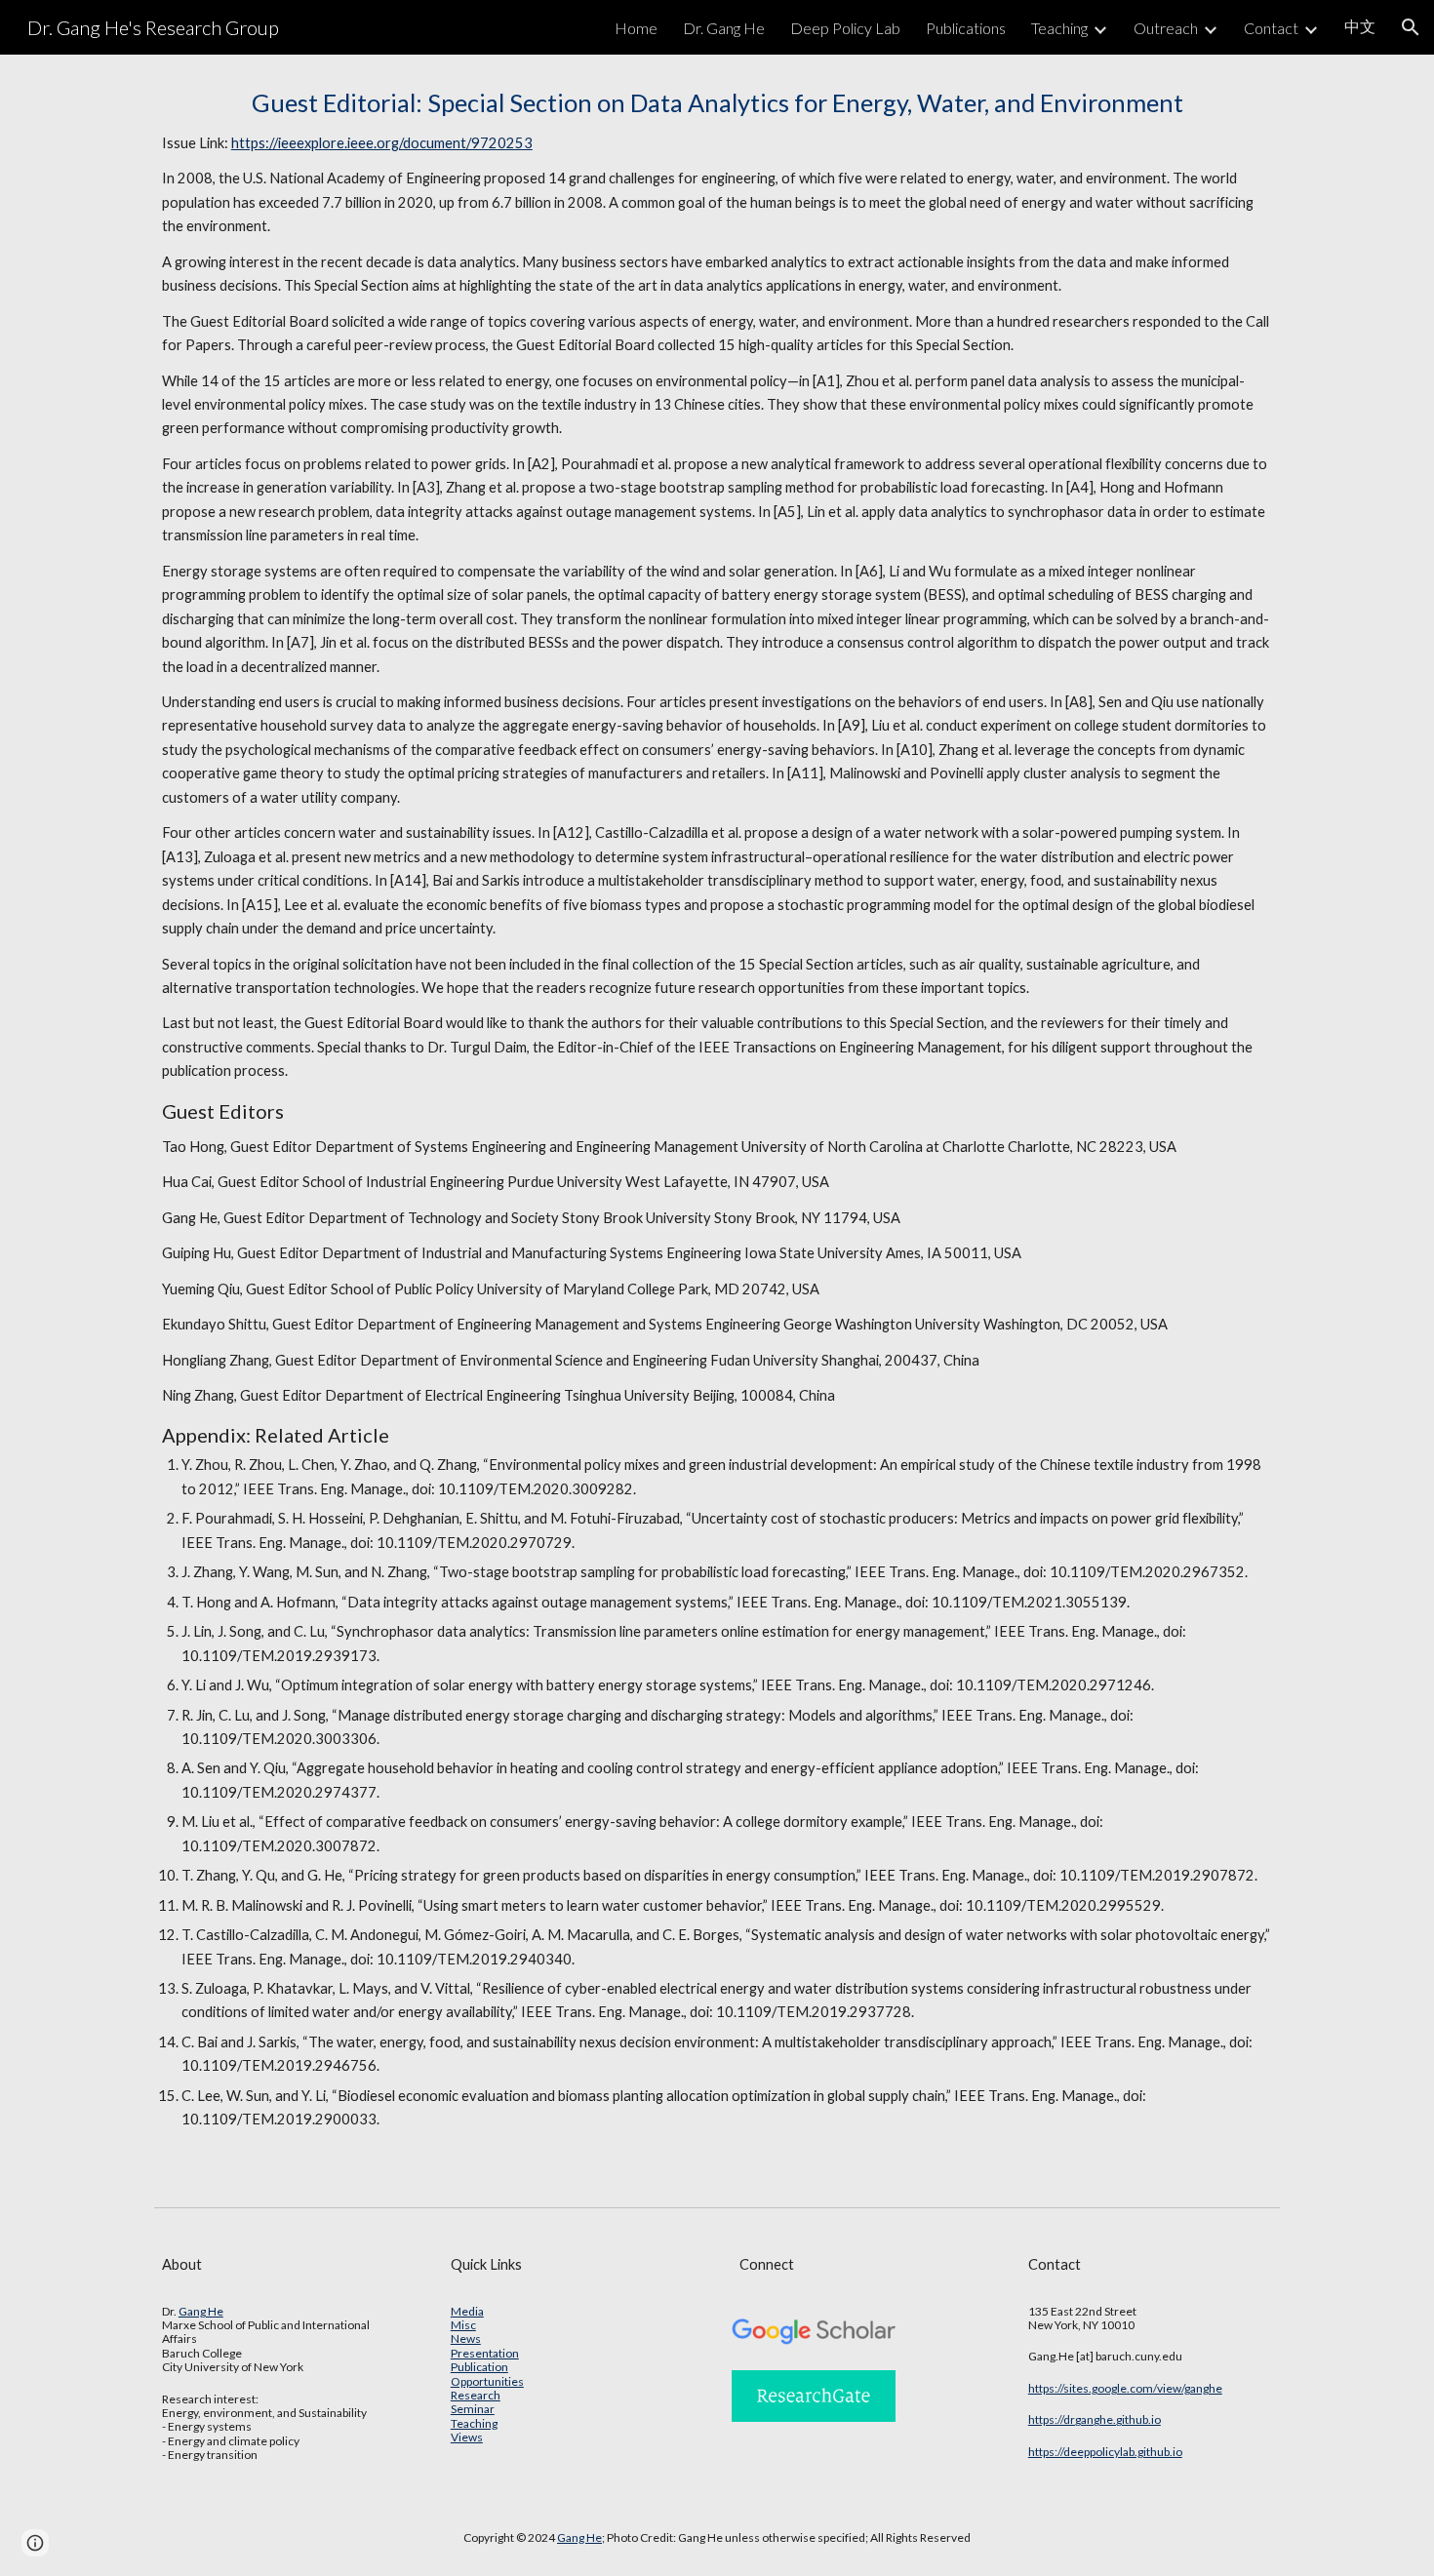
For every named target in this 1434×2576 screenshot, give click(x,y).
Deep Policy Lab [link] (845, 28)
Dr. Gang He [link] (724, 28)
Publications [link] (966, 28)
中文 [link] (1360, 26)
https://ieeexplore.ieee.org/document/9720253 (382, 143)
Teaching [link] (1059, 28)
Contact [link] (1271, 28)
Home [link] (636, 28)
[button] (1411, 27)
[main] (717, 1127)
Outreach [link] (1166, 28)
